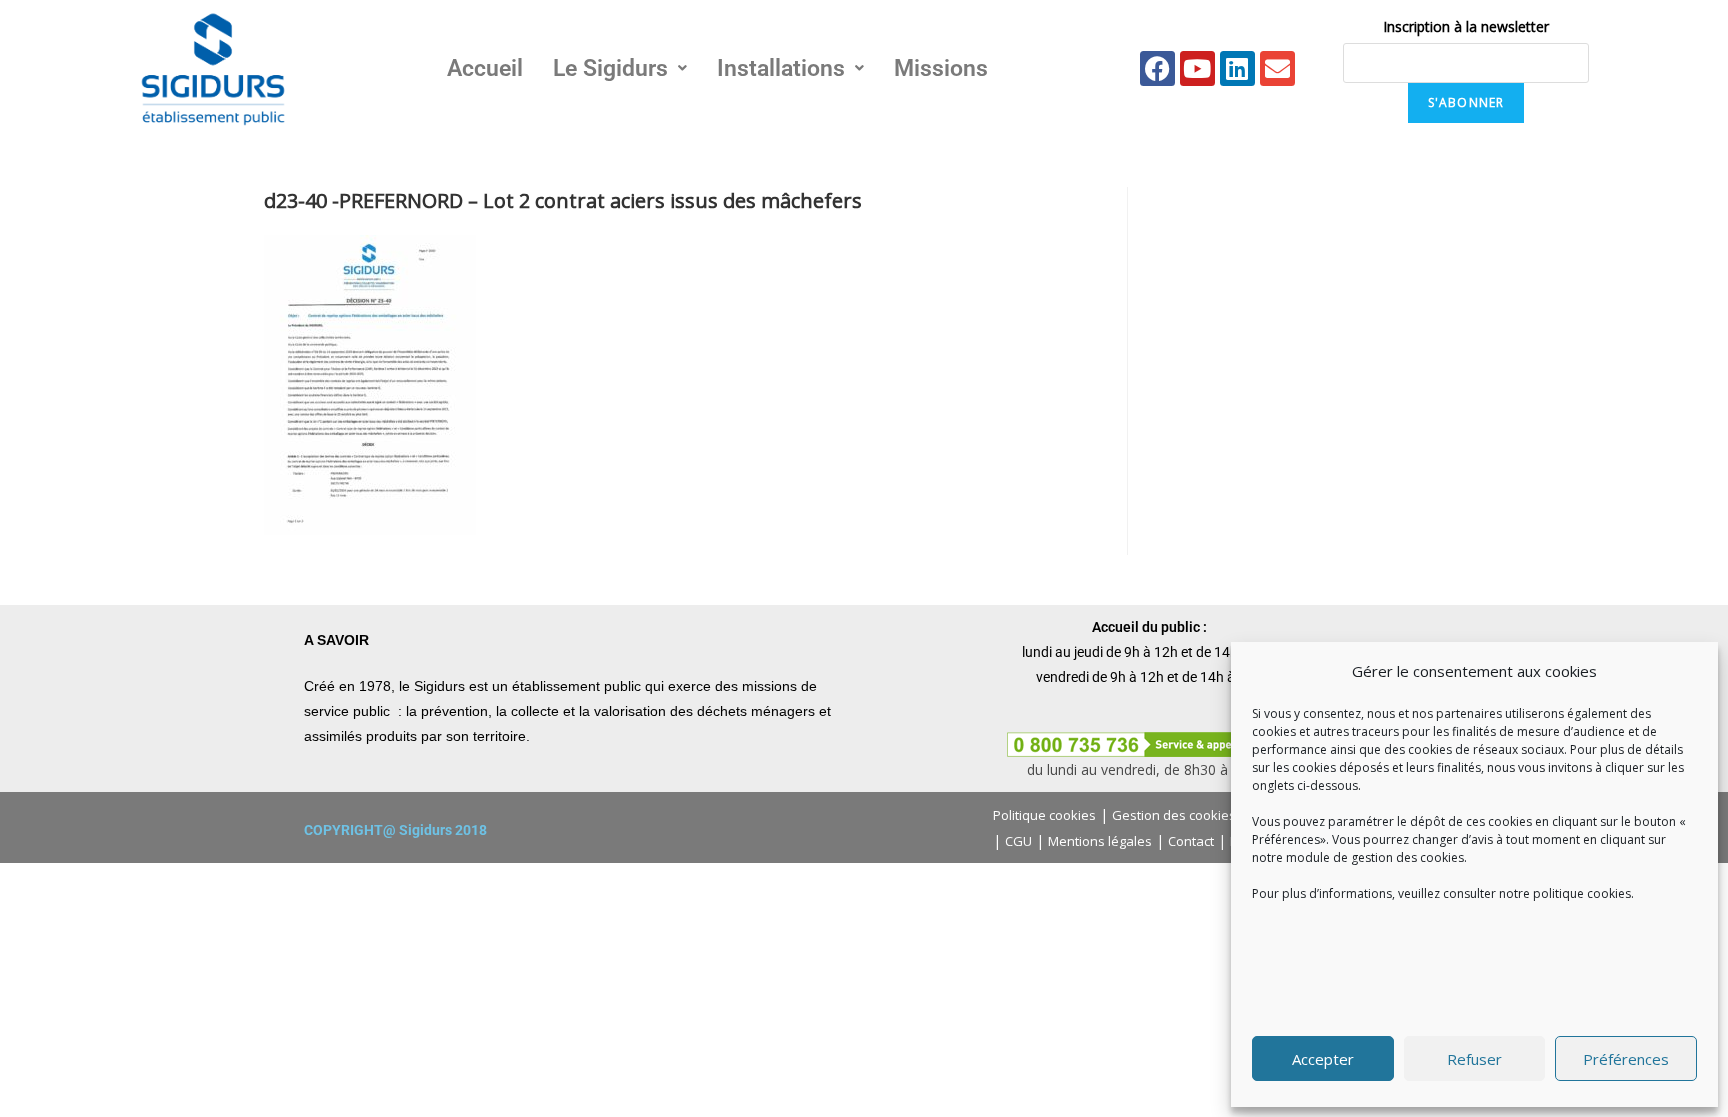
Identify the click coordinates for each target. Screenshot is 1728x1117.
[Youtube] (1197, 68)
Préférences (1626, 1059)
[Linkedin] (1237, 68)
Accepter (1323, 1059)
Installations (781, 68)
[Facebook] (1157, 68)
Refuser (1474, 1059)
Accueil (485, 68)
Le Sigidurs (610, 68)
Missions (941, 68)
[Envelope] (1277, 68)
